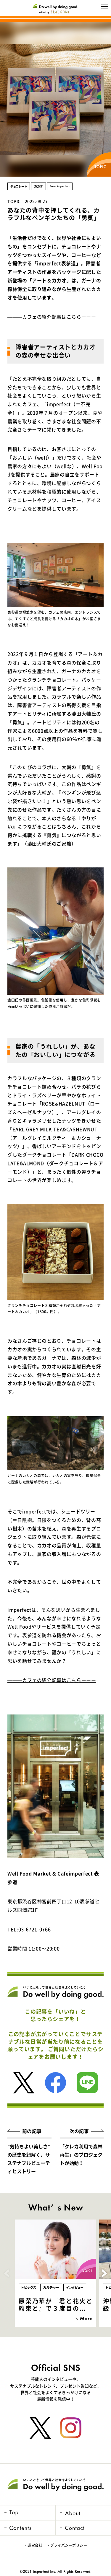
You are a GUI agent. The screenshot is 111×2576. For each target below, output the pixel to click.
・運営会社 (33, 2545)
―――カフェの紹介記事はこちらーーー (52, 317)
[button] (104, 2273)
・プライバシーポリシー (67, 2545)
